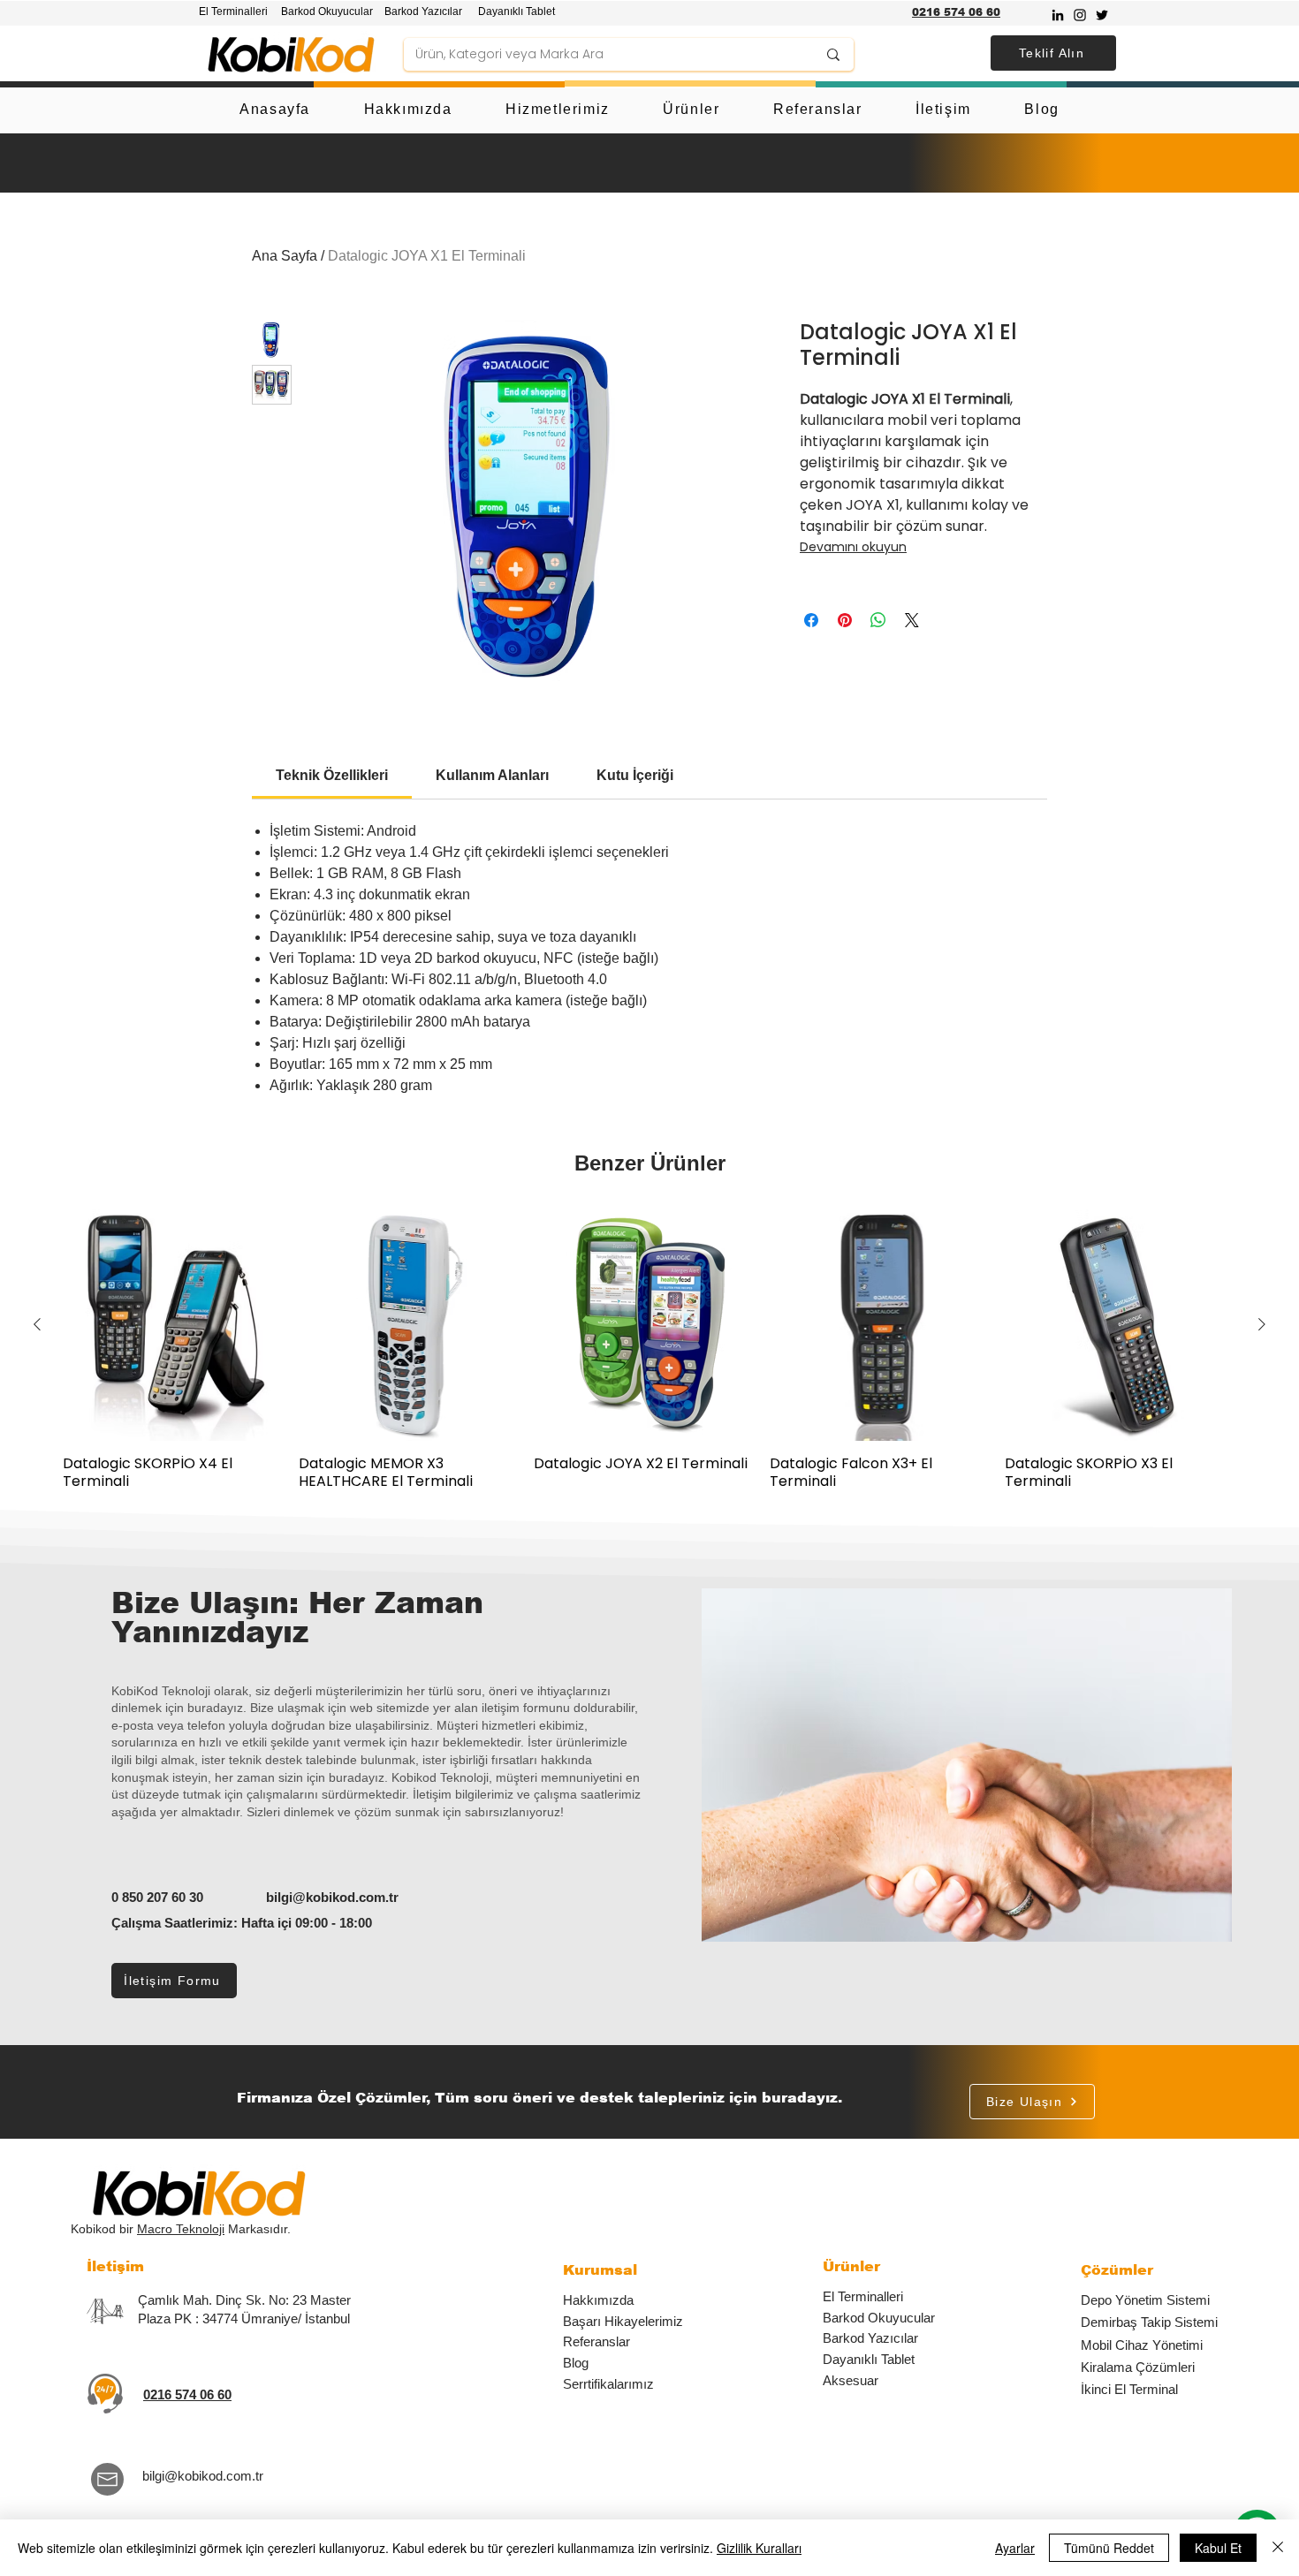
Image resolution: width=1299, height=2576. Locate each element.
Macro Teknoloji (181, 2229)
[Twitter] (1102, 15)
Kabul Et (1218, 2548)
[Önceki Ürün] (37, 1324)
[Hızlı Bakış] (179, 1325)
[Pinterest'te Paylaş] (845, 620)
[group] (649, 1350)
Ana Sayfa (285, 256)
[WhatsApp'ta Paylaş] (878, 620)
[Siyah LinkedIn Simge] (1058, 15)
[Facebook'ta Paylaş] (811, 620)
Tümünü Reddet (1109, 2548)
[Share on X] (912, 620)
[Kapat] (1278, 2548)
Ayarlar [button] (1015, 2548)
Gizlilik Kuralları (759, 2548)
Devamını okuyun (853, 547)
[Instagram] (1080, 15)
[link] (332, 775)
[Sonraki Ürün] (1262, 1324)
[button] (1053, 53)
